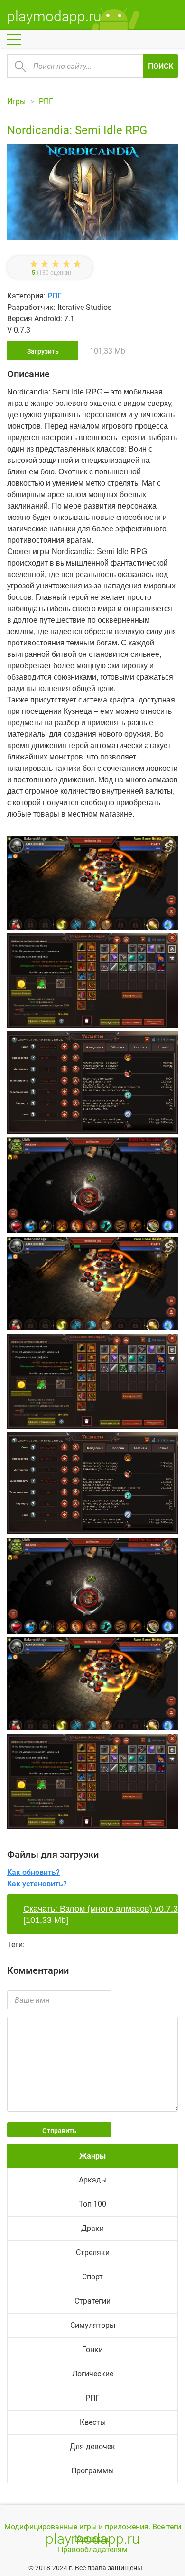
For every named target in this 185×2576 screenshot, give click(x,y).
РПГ (55, 296)
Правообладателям (93, 2550)
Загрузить (43, 351)
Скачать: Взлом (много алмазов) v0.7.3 (101, 1909)
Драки (92, 2228)
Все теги (167, 2527)
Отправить (59, 2131)
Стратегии (92, 2301)
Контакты (92, 2538)
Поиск (161, 66)
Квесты (93, 2422)
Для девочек (92, 2446)
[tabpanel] (92, 1084)
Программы (92, 2471)
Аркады (93, 2180)
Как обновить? (33, 1872)
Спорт (92, 2277)
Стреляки (93, 2253)
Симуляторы (93, 2325)
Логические (93, 2374)
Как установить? (37, 1884)
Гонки (92, 2350)
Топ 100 (92, 2204)
